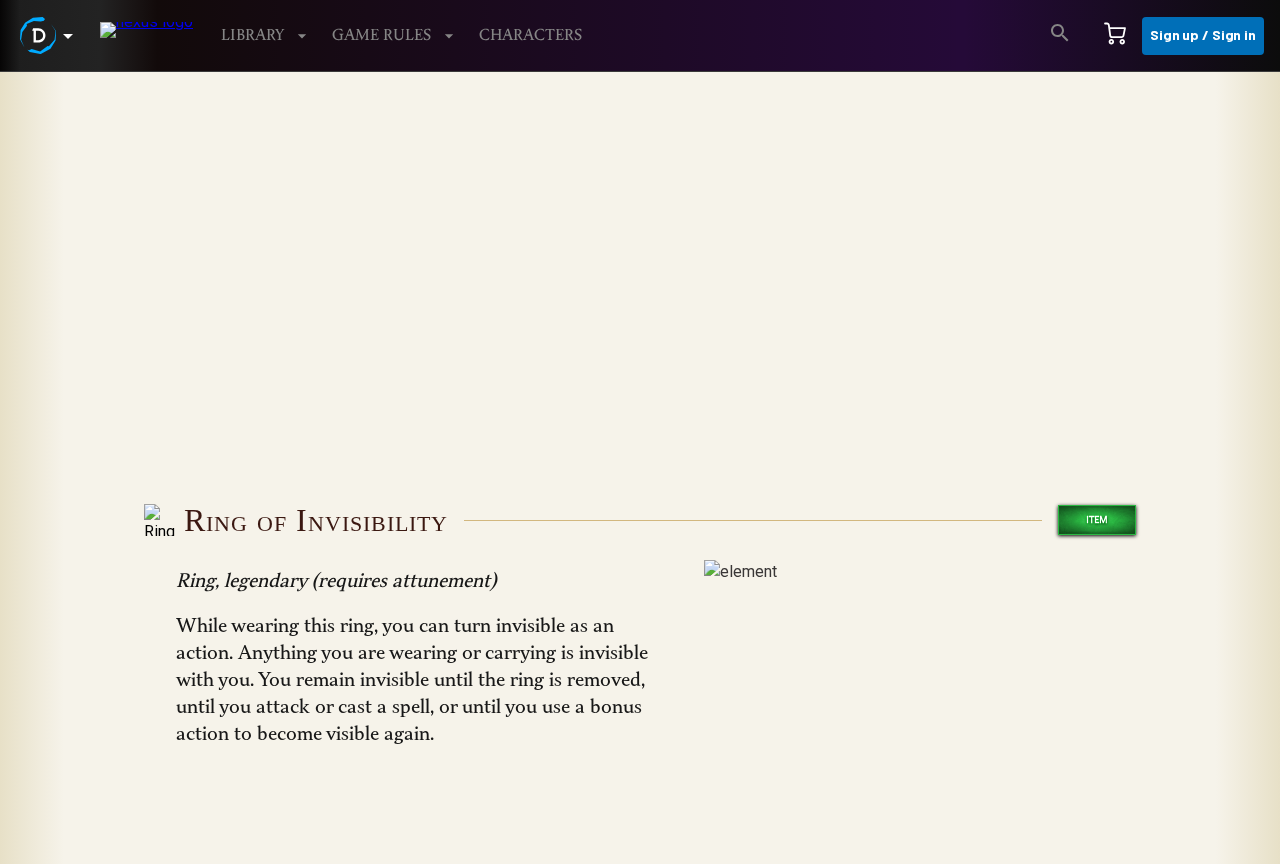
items (114, 121)
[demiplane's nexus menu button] (50, 35)
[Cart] (1115, 36)
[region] (640, 468)
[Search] (1060, 36)
